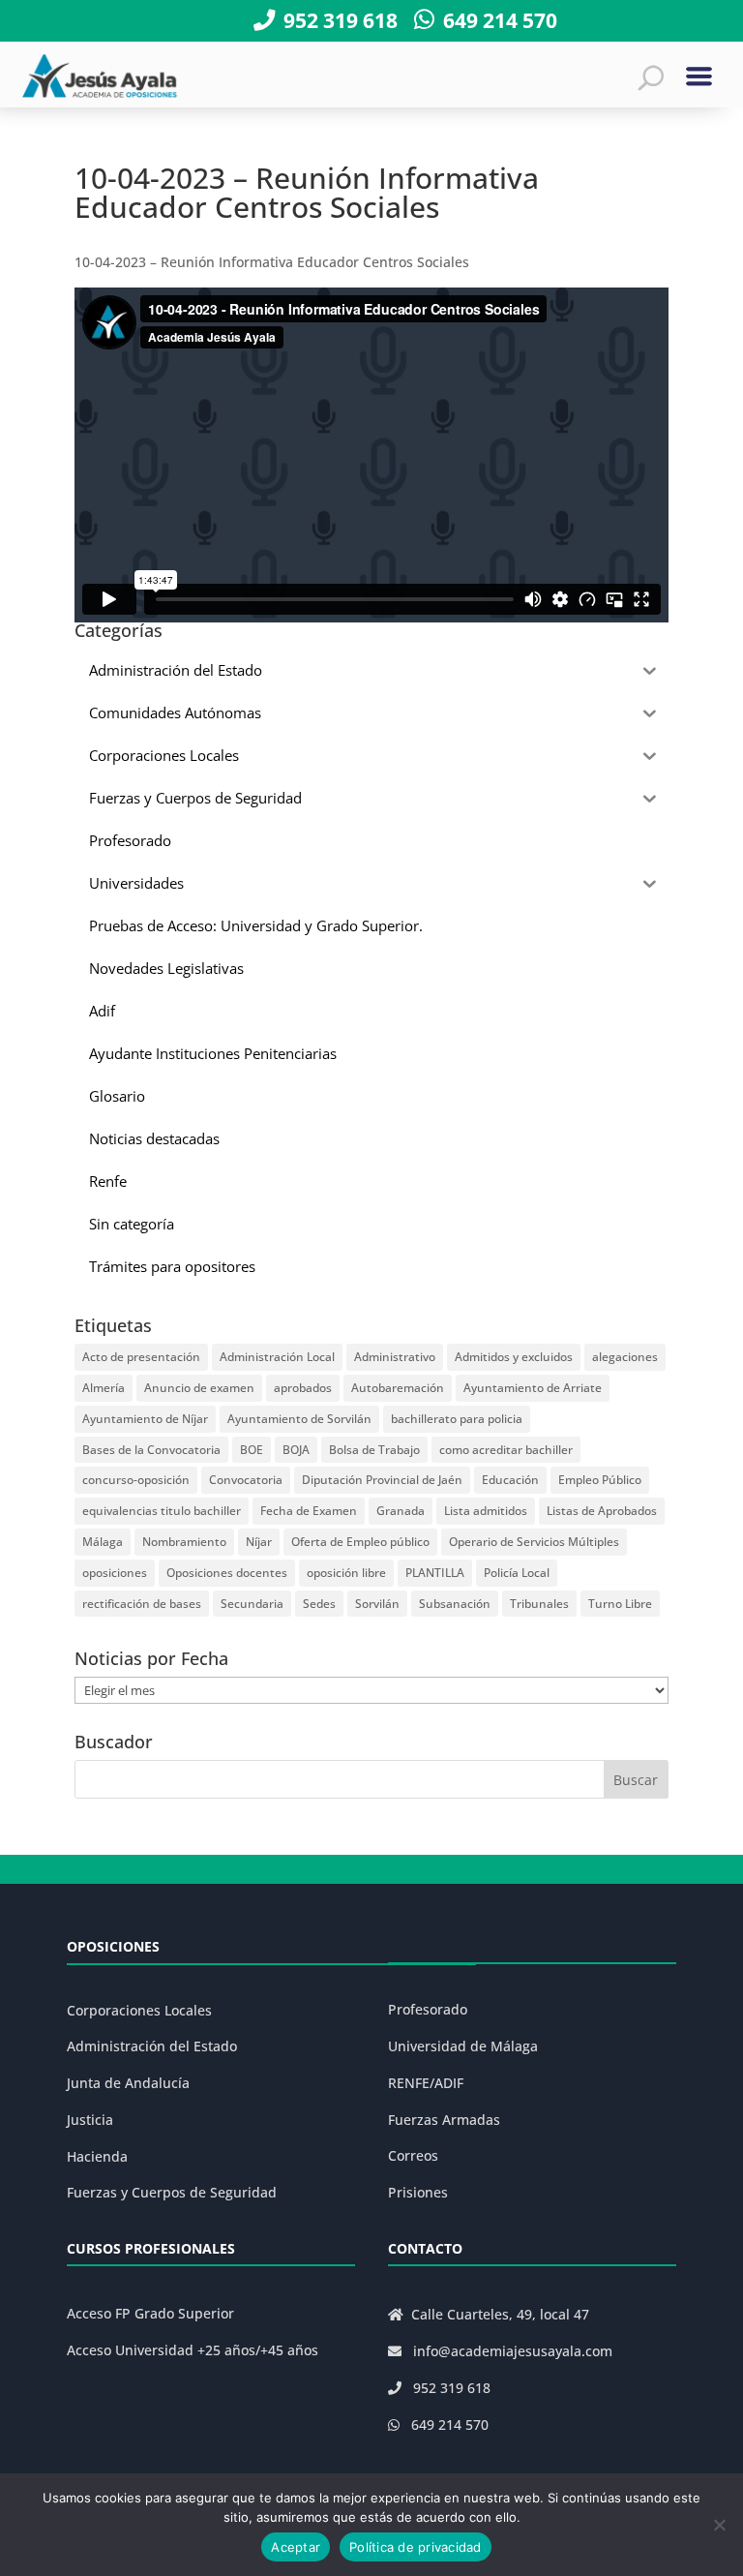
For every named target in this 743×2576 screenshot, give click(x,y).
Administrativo (395, 1357)
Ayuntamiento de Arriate (533, 1388)
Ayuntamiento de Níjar (145, 1419)
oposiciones (115, 1573)
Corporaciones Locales (139, 2010)
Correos (413, 2155)
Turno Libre (620, 1604)
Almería (104, 1388)
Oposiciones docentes (227, 1573)
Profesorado (428, 2009)
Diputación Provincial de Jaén (382, 1480)
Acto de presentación (141, 1357)
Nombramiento (184, 1542)
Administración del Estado (152, 2046)
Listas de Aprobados (602, 1511)
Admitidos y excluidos (514, 1357)
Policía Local (517, 1573)
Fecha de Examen (309, 1511)
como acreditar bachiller (506, 1450)
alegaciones (625, 1357)
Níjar (259, 1542)
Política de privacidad (416, 2547)
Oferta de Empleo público (360, 1542)
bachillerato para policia (457, 1419)
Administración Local (277, 1357)
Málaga (103, 1542)
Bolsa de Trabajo (374, 1450)
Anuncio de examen (199, 1388)
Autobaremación (398, 1388)
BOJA (296, 1450)
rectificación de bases (142, 1604)
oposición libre (346, 1573)
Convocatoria (246, 1480)
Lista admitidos (486, 1511)
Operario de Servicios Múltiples (534, 1542)
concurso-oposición (136, 1480)
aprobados (303, 1388)
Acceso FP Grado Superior (150, 2313)
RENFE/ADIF (426, 2083)
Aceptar (296, 2547)
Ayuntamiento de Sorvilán (299, 1419)
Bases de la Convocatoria (151, 1450)
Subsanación (455, 1604)
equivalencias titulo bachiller (162, 1511)
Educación (510, 1480)
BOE (252, 1450)
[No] (719, 2525)
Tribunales (539, 1604)
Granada (401, 1511)
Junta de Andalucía (128, 2083)
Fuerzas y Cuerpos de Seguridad (172, 2192)
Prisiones (418, 2192)
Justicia (90, 2120)
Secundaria (252, 1604)
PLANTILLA (435, 1573)
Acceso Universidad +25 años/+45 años (193, 2350)
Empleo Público (600, 1480)
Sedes (319, 1604)
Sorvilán (377, 1604)
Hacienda (97, 2156)
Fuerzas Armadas (444, 2120)
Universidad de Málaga (463, 2046)
